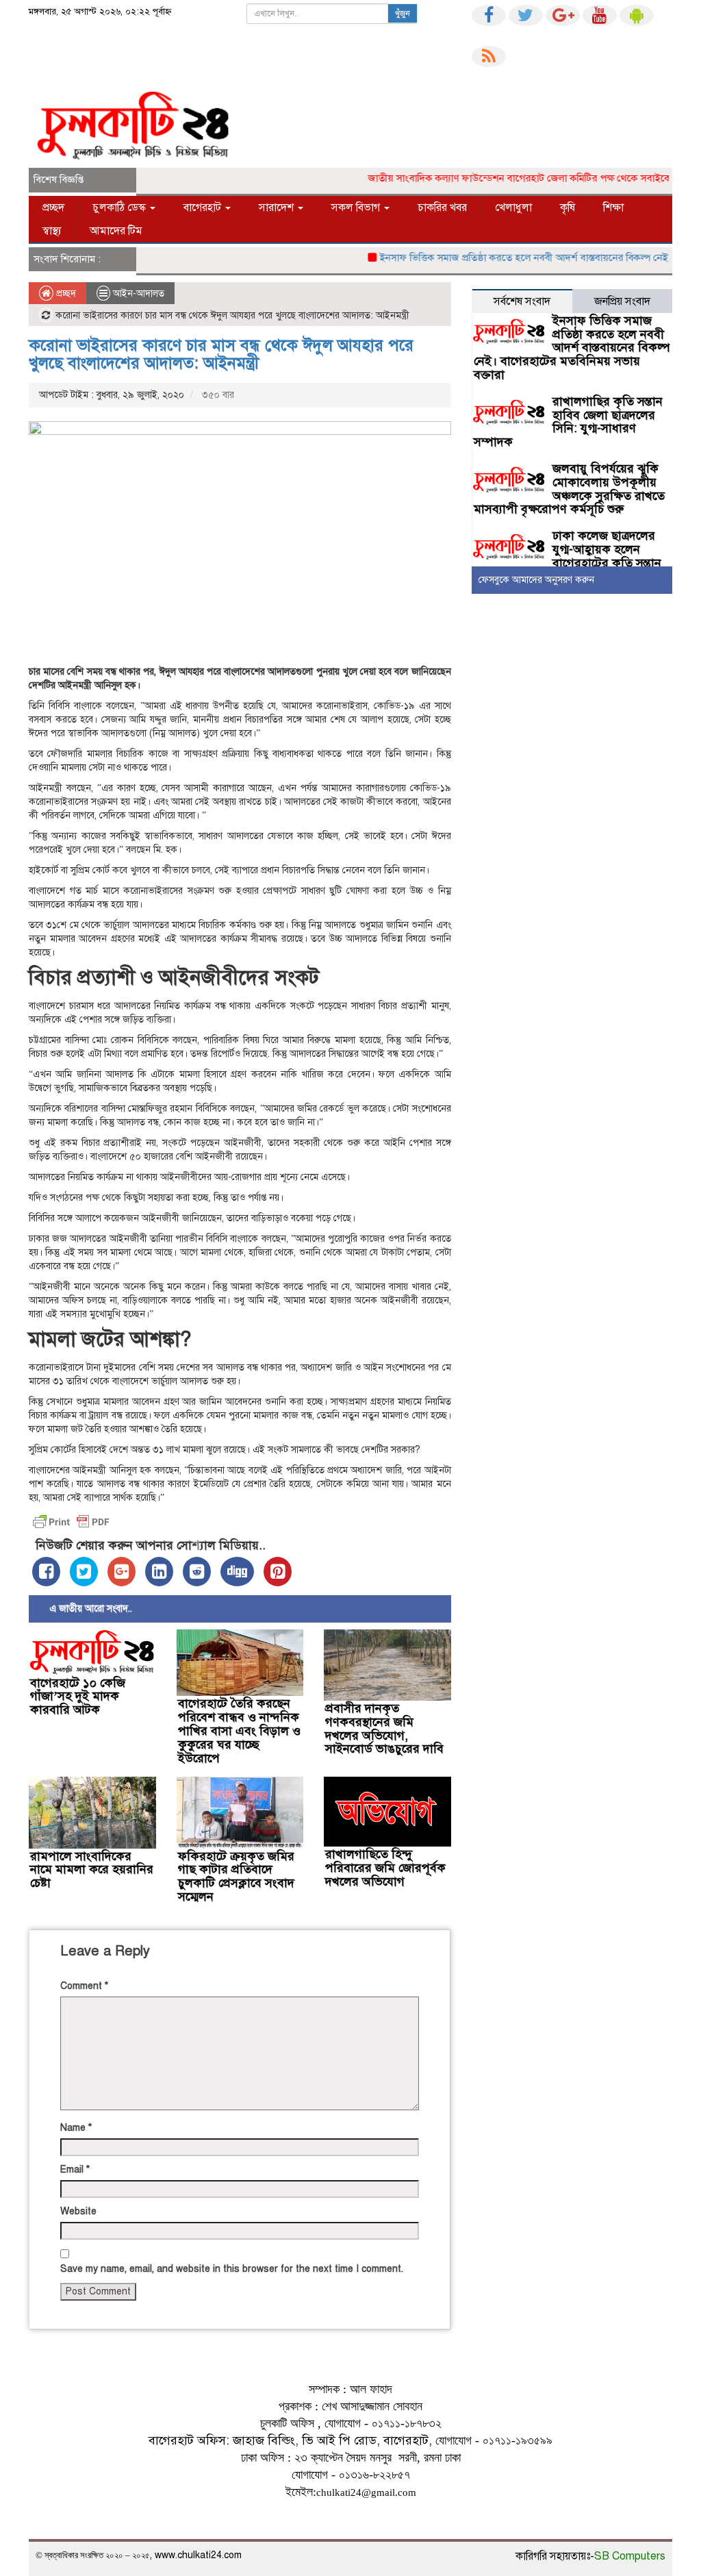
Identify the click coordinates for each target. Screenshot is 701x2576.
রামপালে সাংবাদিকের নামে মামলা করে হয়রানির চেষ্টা (92, 1870)
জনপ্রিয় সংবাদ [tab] (622, 301)
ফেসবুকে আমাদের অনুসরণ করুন (536, 580)
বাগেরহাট (204, 208)
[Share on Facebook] (46, 1572)
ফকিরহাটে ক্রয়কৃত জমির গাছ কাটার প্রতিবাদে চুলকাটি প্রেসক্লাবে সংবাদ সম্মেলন (236, 1876)
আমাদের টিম (116, 231)
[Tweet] (84, 1572)
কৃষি (568, 208)
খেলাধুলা (513, 208)
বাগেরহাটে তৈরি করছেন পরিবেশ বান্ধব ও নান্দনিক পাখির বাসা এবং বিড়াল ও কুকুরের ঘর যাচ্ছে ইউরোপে (239, 1730)
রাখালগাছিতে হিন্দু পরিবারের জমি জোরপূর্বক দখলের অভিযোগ (385, 1868)
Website (78, 2211)
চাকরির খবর (442, 208)
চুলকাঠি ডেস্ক (120, 208)
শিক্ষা (613, 208)
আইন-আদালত (139, 293)
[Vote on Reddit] (197, 1572)
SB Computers (630, 2556)
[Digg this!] (237, 1572)
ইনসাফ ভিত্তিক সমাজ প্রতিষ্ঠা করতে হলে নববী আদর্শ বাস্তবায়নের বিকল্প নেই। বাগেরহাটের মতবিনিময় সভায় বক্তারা (572, 348)
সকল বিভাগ (357, 208)
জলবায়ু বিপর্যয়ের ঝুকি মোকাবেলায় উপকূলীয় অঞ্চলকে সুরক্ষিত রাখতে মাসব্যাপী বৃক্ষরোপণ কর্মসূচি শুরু (569, 489)
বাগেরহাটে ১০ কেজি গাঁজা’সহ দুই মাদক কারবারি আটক (78, 1697)
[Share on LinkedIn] (159, 1572)
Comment (84, 1986)
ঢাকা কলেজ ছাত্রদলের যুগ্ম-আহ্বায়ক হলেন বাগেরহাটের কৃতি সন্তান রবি (568, 556)
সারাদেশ (278, 208)
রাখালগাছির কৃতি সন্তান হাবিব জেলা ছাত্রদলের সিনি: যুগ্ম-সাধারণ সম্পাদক (568, 422)
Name (76, 2128)
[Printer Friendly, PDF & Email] (71, 1522)
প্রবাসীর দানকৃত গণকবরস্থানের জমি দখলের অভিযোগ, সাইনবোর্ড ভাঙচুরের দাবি (384, 1728)
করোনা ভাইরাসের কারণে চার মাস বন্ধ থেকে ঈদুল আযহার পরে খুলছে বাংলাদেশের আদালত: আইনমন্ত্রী (221, 354)
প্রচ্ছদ (53, 208)
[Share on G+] (122, 1572)
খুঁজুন (403, 14)
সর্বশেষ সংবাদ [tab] (522, 301)
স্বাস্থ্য (52, 231)
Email (75, 2169)
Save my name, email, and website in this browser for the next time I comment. (232, 2269)
